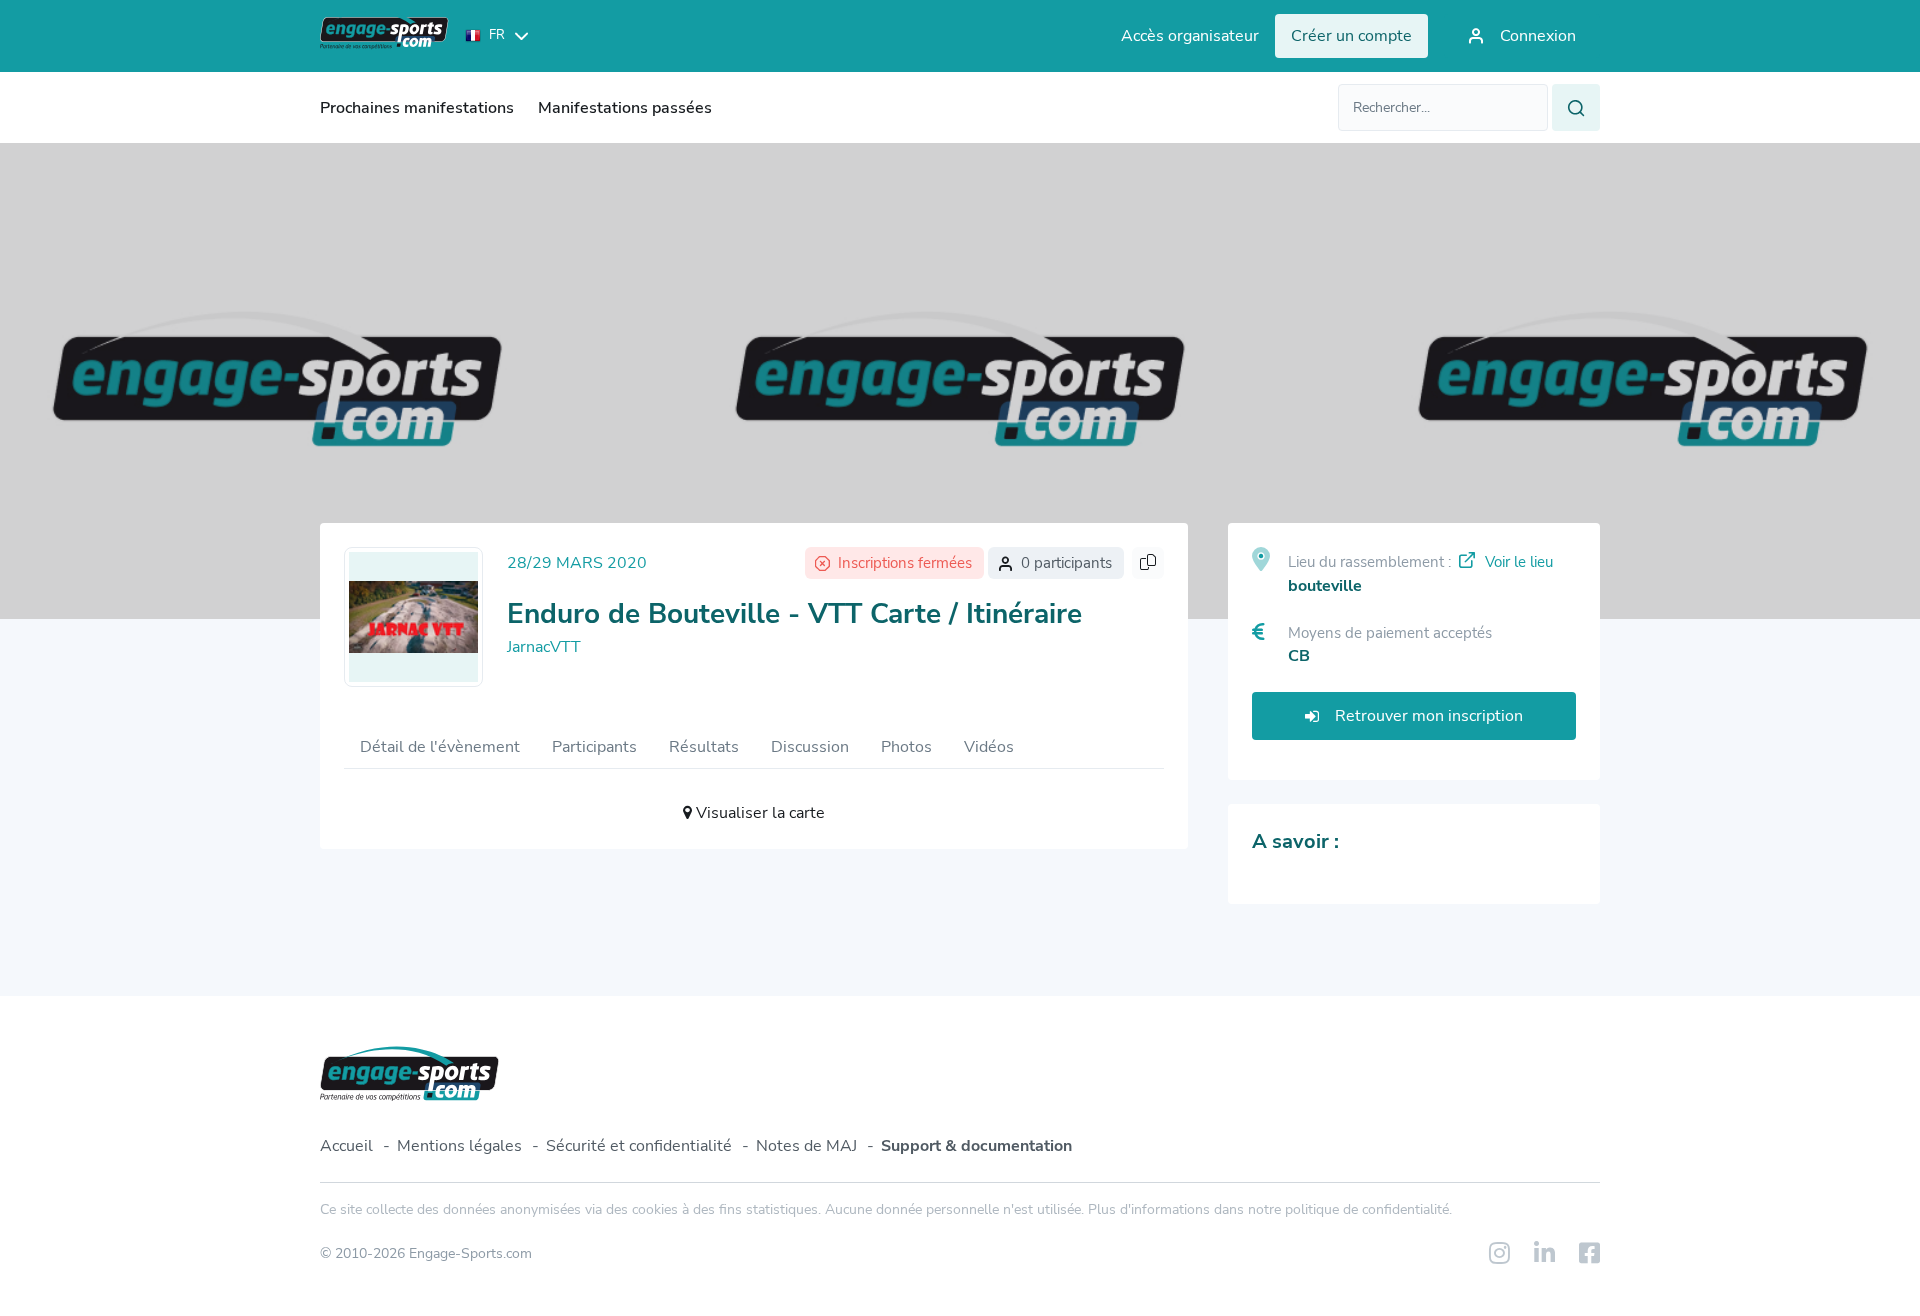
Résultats (704, 747)
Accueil (346, 1146)
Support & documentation (976, 1146)
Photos (906, 747)
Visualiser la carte (758, 813)
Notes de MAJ (806, 1146)
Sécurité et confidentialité (639, 1146)
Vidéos (989, 747)
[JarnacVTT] (413, 617)
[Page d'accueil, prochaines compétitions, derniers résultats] (384, 36)
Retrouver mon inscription (1429, 716)
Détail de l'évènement (440, 747)
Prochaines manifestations (417, 108)
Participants (594, 747)
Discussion (810, 747)
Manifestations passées (625, 108)
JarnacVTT (544, 647)
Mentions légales (459, 1146)
